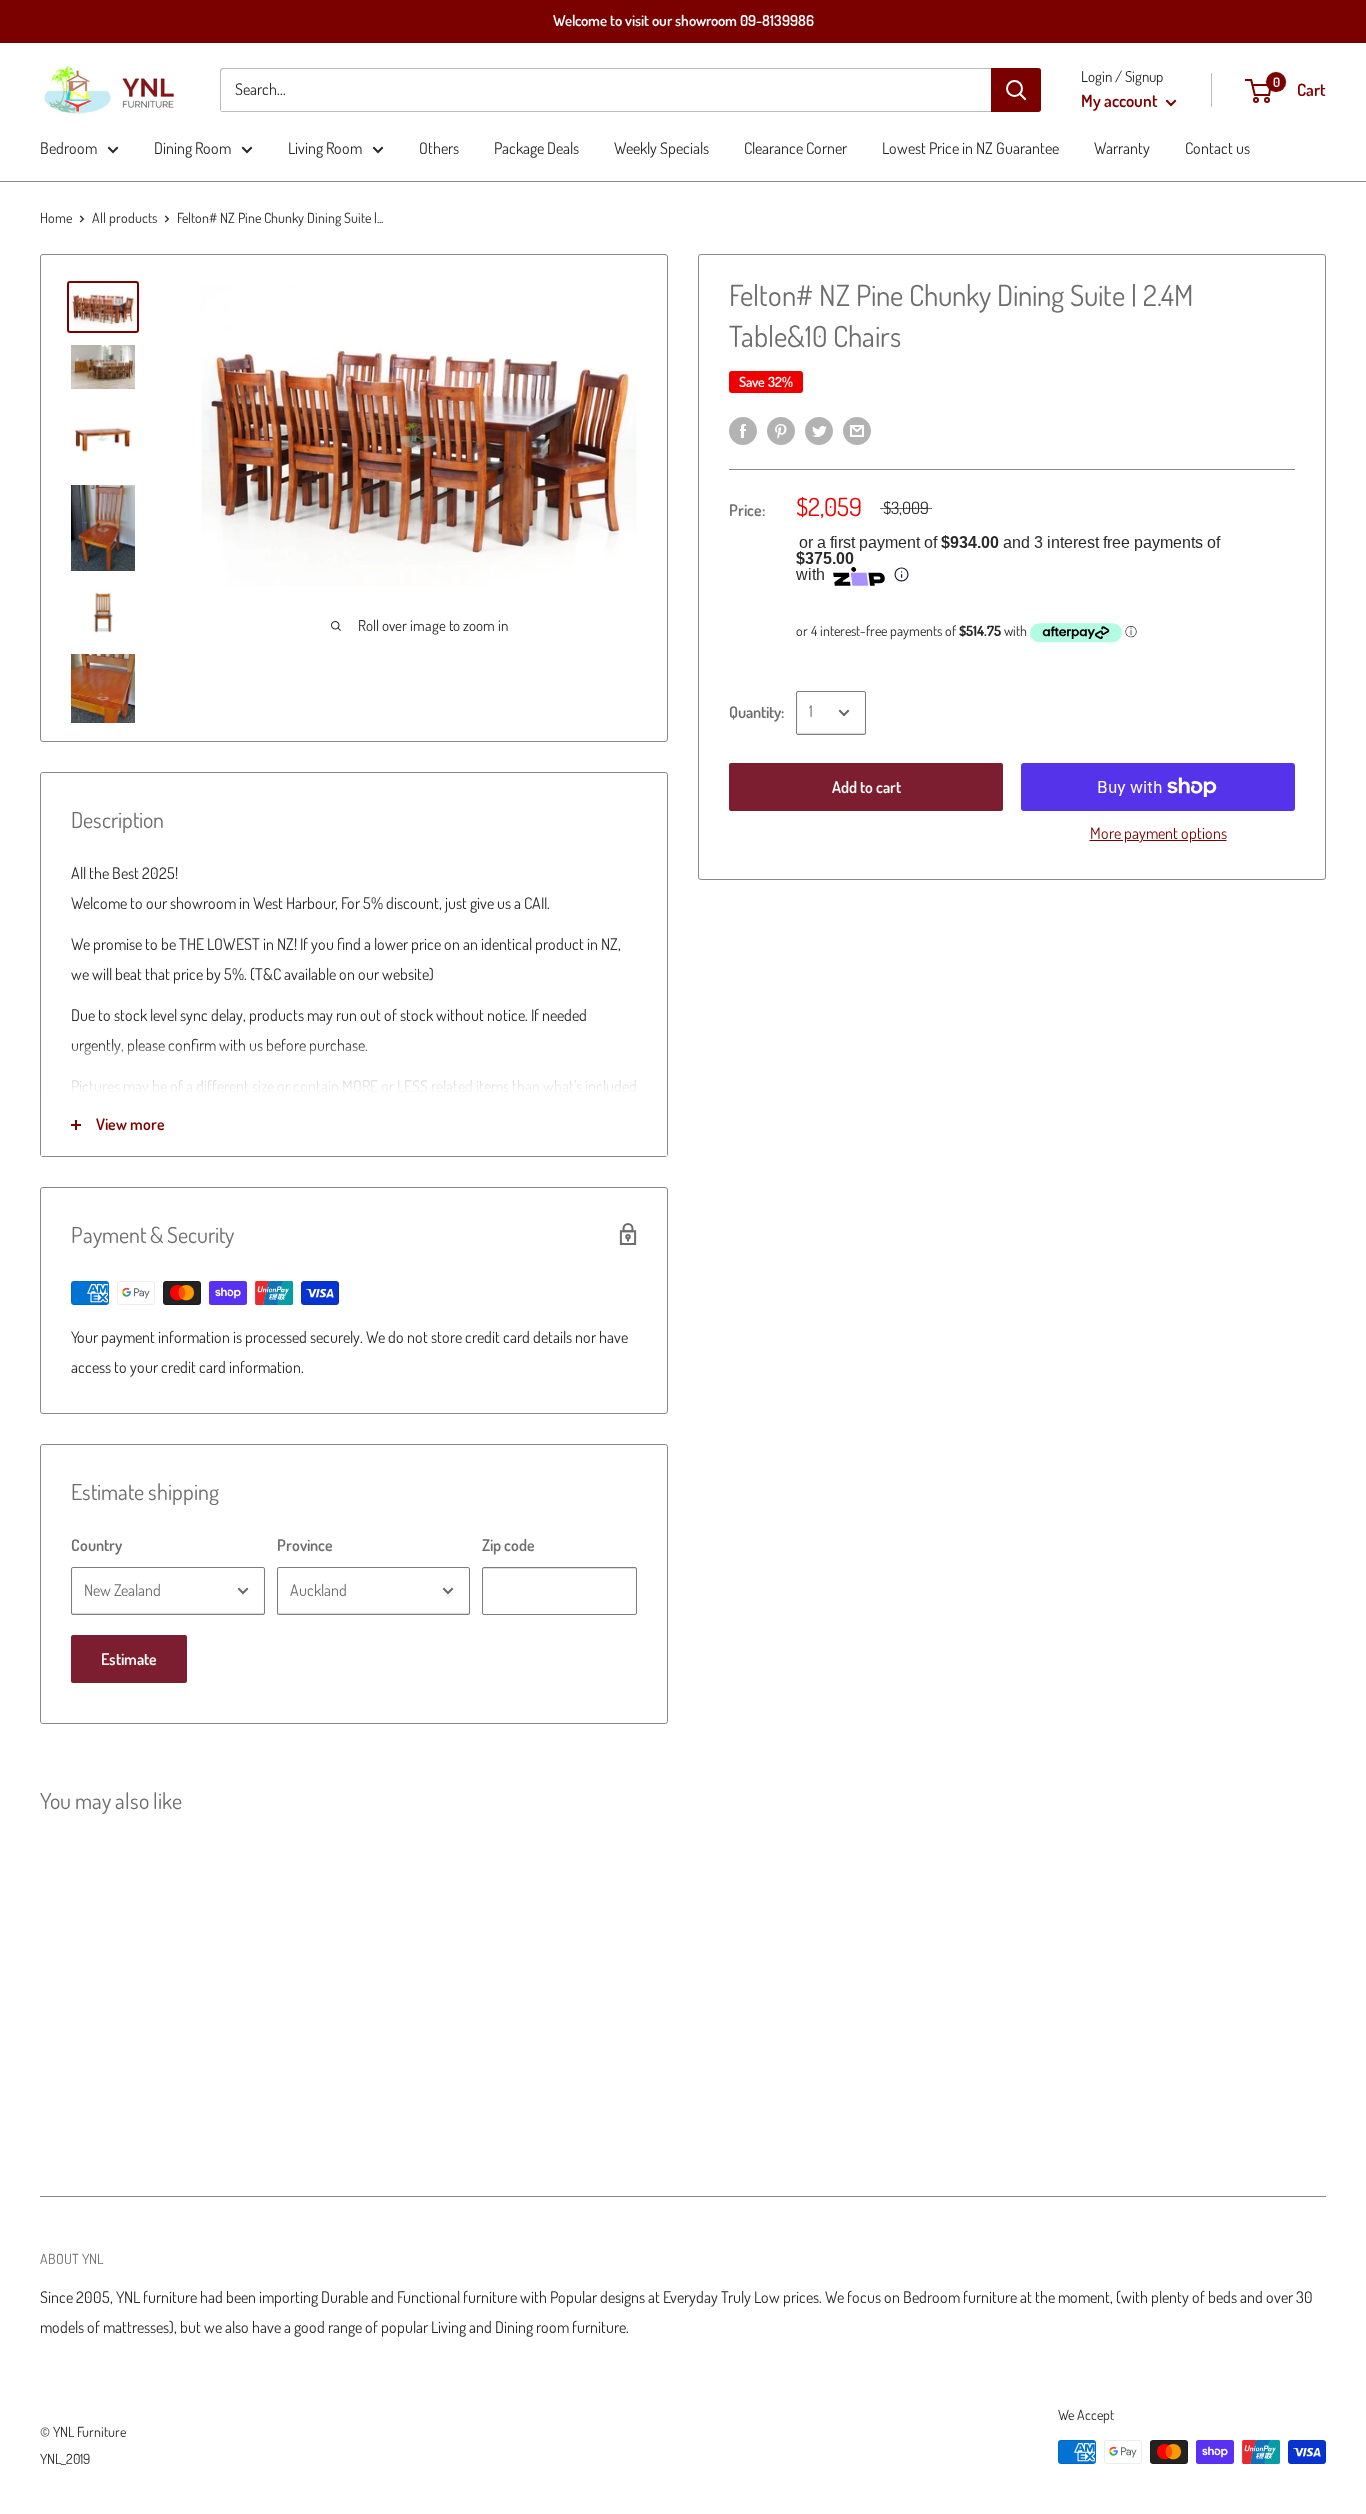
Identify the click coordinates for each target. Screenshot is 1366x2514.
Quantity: (756, 712)
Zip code (508, 1545)
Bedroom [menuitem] (68, 148)
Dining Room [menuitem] (192, 148)
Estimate (129, 1659)
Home (56, 217)
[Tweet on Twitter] (819, 430)
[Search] (1016, 90)
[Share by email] (857, 430)
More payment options (1158, 833)
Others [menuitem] (439, 148)
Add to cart (866, 787)
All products (124, 217)
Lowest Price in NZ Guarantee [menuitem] (970, 148)
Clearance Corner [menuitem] (795, 148)
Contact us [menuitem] (1217, 148)
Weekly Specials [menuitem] (661, 148)
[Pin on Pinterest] (781, 430)
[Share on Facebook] (743, 430)
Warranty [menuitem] (1122, 148)
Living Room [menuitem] (325, 148)
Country (96, 1545)
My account (1121, 100)
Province (305, 1545)
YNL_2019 (65, 2458)
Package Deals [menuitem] (536, 148)
